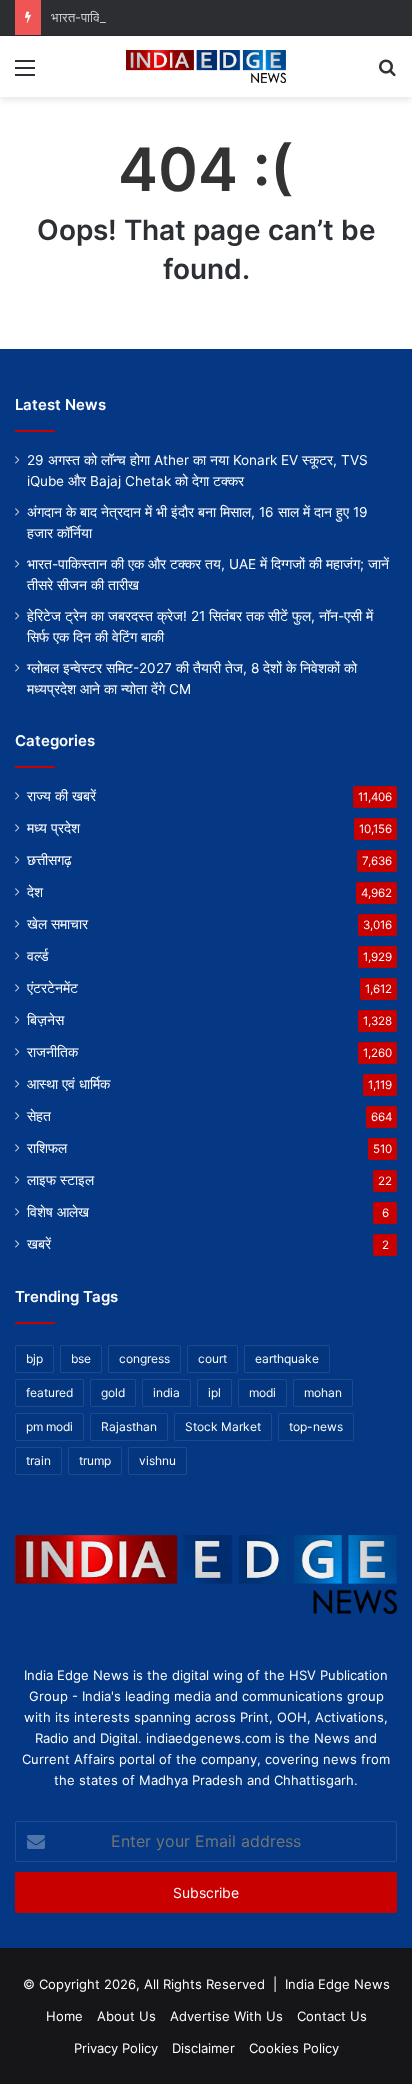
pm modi (49, 1426)
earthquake (287, 1358)
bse (81, 1358)
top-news (316, 1426)
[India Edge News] (206, 66)
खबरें (39, 1244)
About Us (126, 2016)
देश (35, 892)
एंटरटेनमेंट (52, 988)
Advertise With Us (226, 2016)
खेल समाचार (57, 924)
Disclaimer (203, 2048)
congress (144, 1358)
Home (64, 2016)
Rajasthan (129, 1426)
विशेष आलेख (58, 1212)
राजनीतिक (52, 1052)
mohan (323, 1392)
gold (113, 1392)
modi (262, 1392)
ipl (214, 1392)
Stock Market (223, 1426)
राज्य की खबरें (61, 796)
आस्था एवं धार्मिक (68, 1084)
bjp (34, 1358)
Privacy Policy (116, 2048)
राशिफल (47, 1148)
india (166, 1392)
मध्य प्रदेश (53, 828)
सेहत (39, 1116)
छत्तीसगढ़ (49, 860)
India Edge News (337, 1984)
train (38, 1460)
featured (49, 1392)
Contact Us (332, 2016)
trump (95, 1460)
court (212, 1358)
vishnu (157, 1460)
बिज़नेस (45, 1020)
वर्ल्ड (38, 956)
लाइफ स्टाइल (60, 1180)
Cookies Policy (294, 2048)
